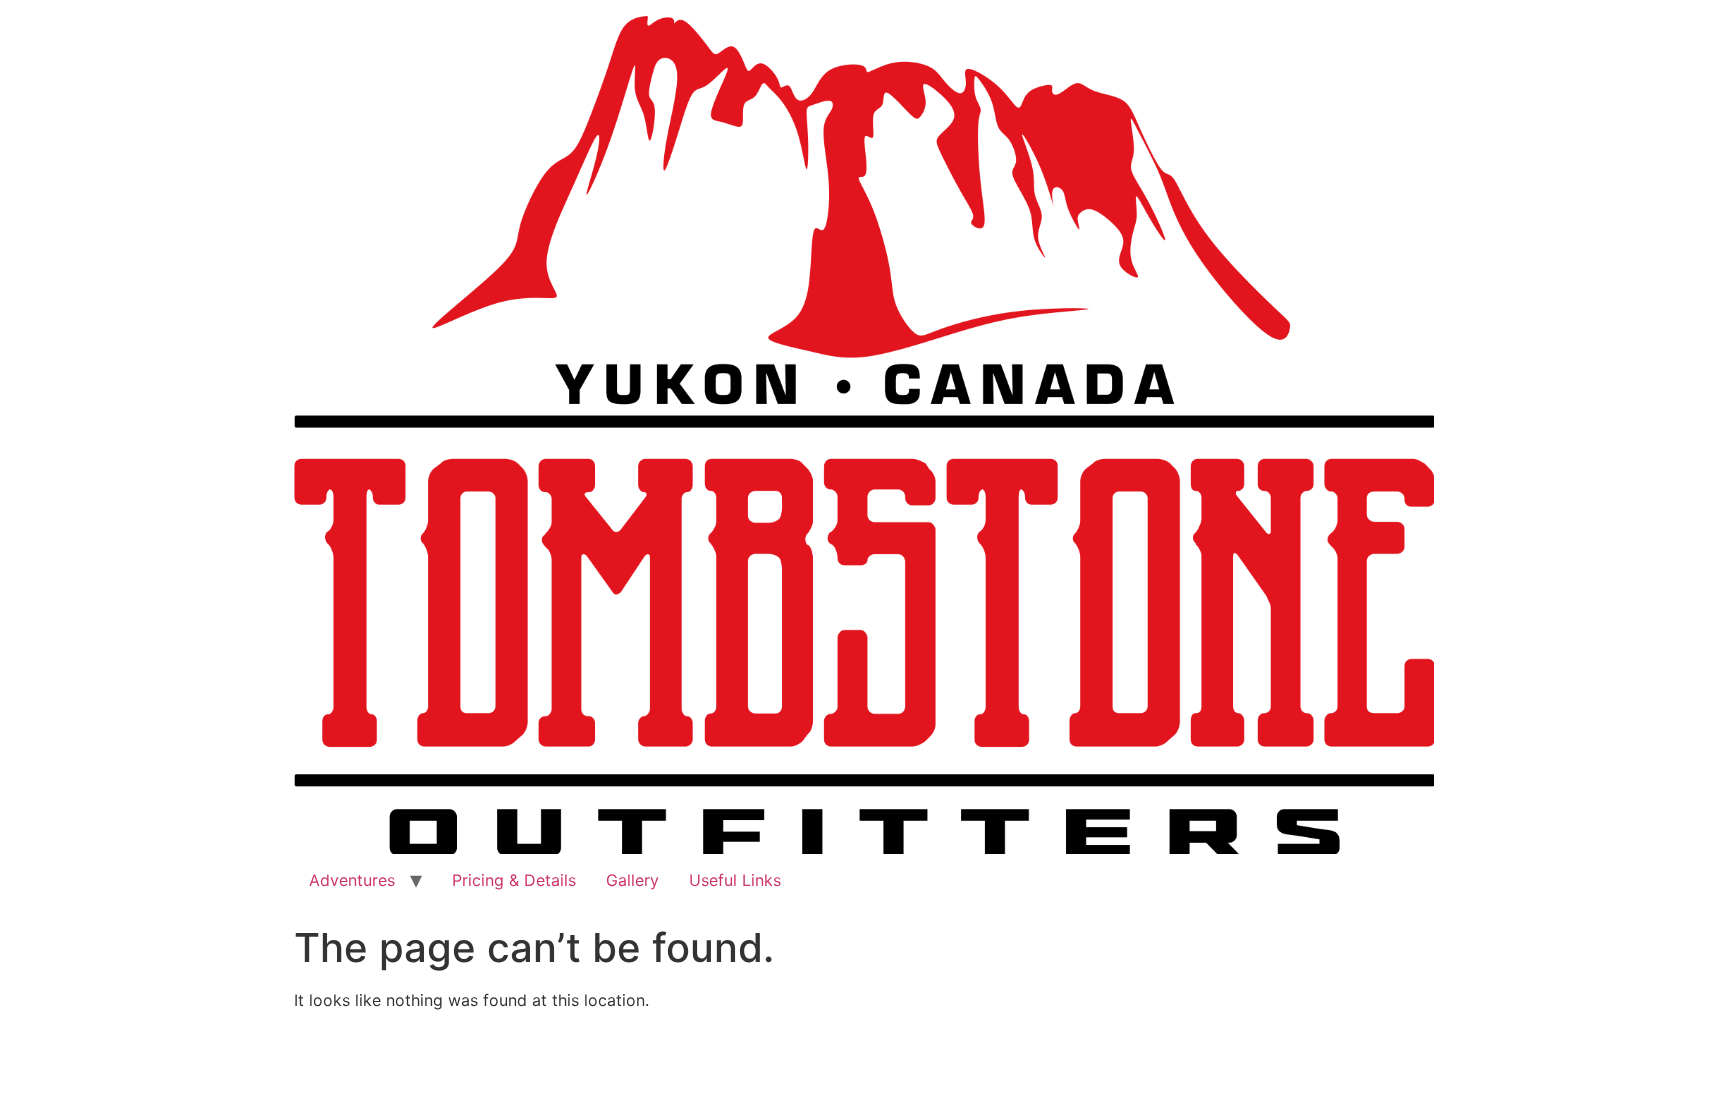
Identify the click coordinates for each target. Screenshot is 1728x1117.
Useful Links (735, 880)
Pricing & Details (514, 880)
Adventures (352, 880)
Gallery (632, 880)
